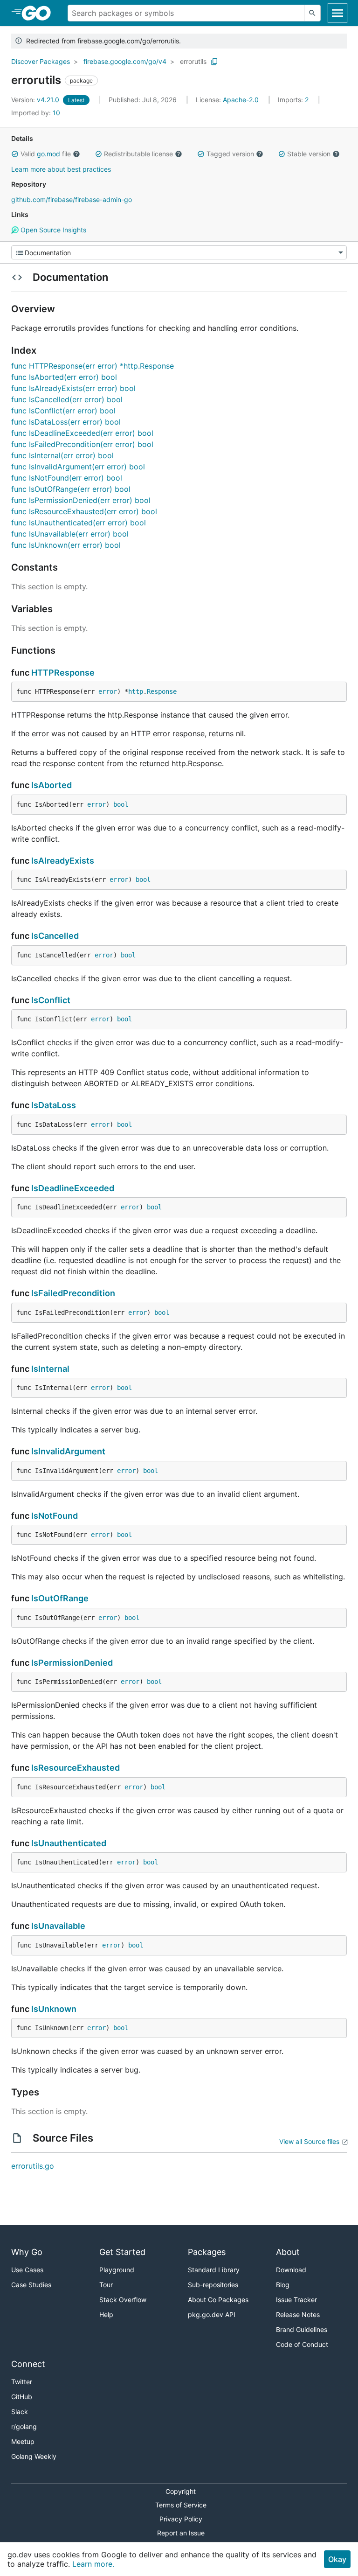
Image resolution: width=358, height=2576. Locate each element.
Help (106, 2314)
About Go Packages (218, 2300)
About (288, 2252)
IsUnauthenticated (69, 1843)
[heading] (39, 13)
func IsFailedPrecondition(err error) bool (82, 444)
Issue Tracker (296, 2300)
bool (121, 804)
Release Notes (298, 2314)
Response (162, 691)
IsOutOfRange (60, 1598)
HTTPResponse (63, 673)
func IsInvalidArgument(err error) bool (78, 467)
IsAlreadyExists (63, 861)
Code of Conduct (302, 2344)
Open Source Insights (52, 230)
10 (36, 113)
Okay (337, 2559)
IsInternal (50, 1369)
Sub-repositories (213, 2285)
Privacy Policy (181, 2519)
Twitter (22, 2382)
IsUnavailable (58, 1926)
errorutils (193, 61)
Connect (28, 2364)
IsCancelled (55, 936)
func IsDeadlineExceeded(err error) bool (82, 433)
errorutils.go (33, 2166)
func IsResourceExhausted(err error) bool (84, 511)
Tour (106, 2285)
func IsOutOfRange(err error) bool (71, 489)
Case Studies (31, 2285)
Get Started (122, 2252)
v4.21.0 (36, 100)
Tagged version (230, 154)
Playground (117, 2270)
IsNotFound (55, 1516)
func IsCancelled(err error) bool (67, 399)
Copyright (181, 2491)
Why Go (27, 2252)
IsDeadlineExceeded (73, 1188)
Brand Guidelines (302, 2329)
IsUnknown (54, 2009)
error (108, 691)
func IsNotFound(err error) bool (67, 478)
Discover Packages (41, 61)
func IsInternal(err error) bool (62, 455)
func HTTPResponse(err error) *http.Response (93, 366)
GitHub (22, 2397)
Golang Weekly (34, 2456)
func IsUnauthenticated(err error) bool (79, 523)
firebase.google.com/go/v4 (125, 61)
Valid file (46, 154)
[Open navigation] (337, 13)
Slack (20, 2412)
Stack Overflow (123, 2300)
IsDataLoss (54, 1105)
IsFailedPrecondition (73, 1293)
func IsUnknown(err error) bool (66, 545)
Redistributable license (138, 154)
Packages (207, 2252)
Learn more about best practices (61, 169)
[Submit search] (312, 13)
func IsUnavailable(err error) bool (70, 534)
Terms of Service (181, 2505)
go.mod (48, 154)
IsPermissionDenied (72, 1663)
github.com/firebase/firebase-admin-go (72, 199)
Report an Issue (181, 2533)
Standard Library (214, 2270)
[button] (15, 154)
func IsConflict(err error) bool (63, 411)
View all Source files (309, 2141)
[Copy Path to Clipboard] (214, 62)
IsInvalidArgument (68, 1451)
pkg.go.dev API (212, 2314)
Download (291, 2270)
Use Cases (27, 2270)
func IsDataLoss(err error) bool (66, 422)
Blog (283, 2285)
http (136, 691)
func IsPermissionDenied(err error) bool (81, 500)
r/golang (24, 2426)
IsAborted (52, 785)
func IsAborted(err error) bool (64, 377)
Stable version (309, 154)
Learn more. (93, 2564)
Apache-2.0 (241, 100)
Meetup (23, 2441)
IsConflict (51, 1000)
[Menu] (179, 252)
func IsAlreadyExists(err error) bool (73, 388)
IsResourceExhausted (76, 1768)
